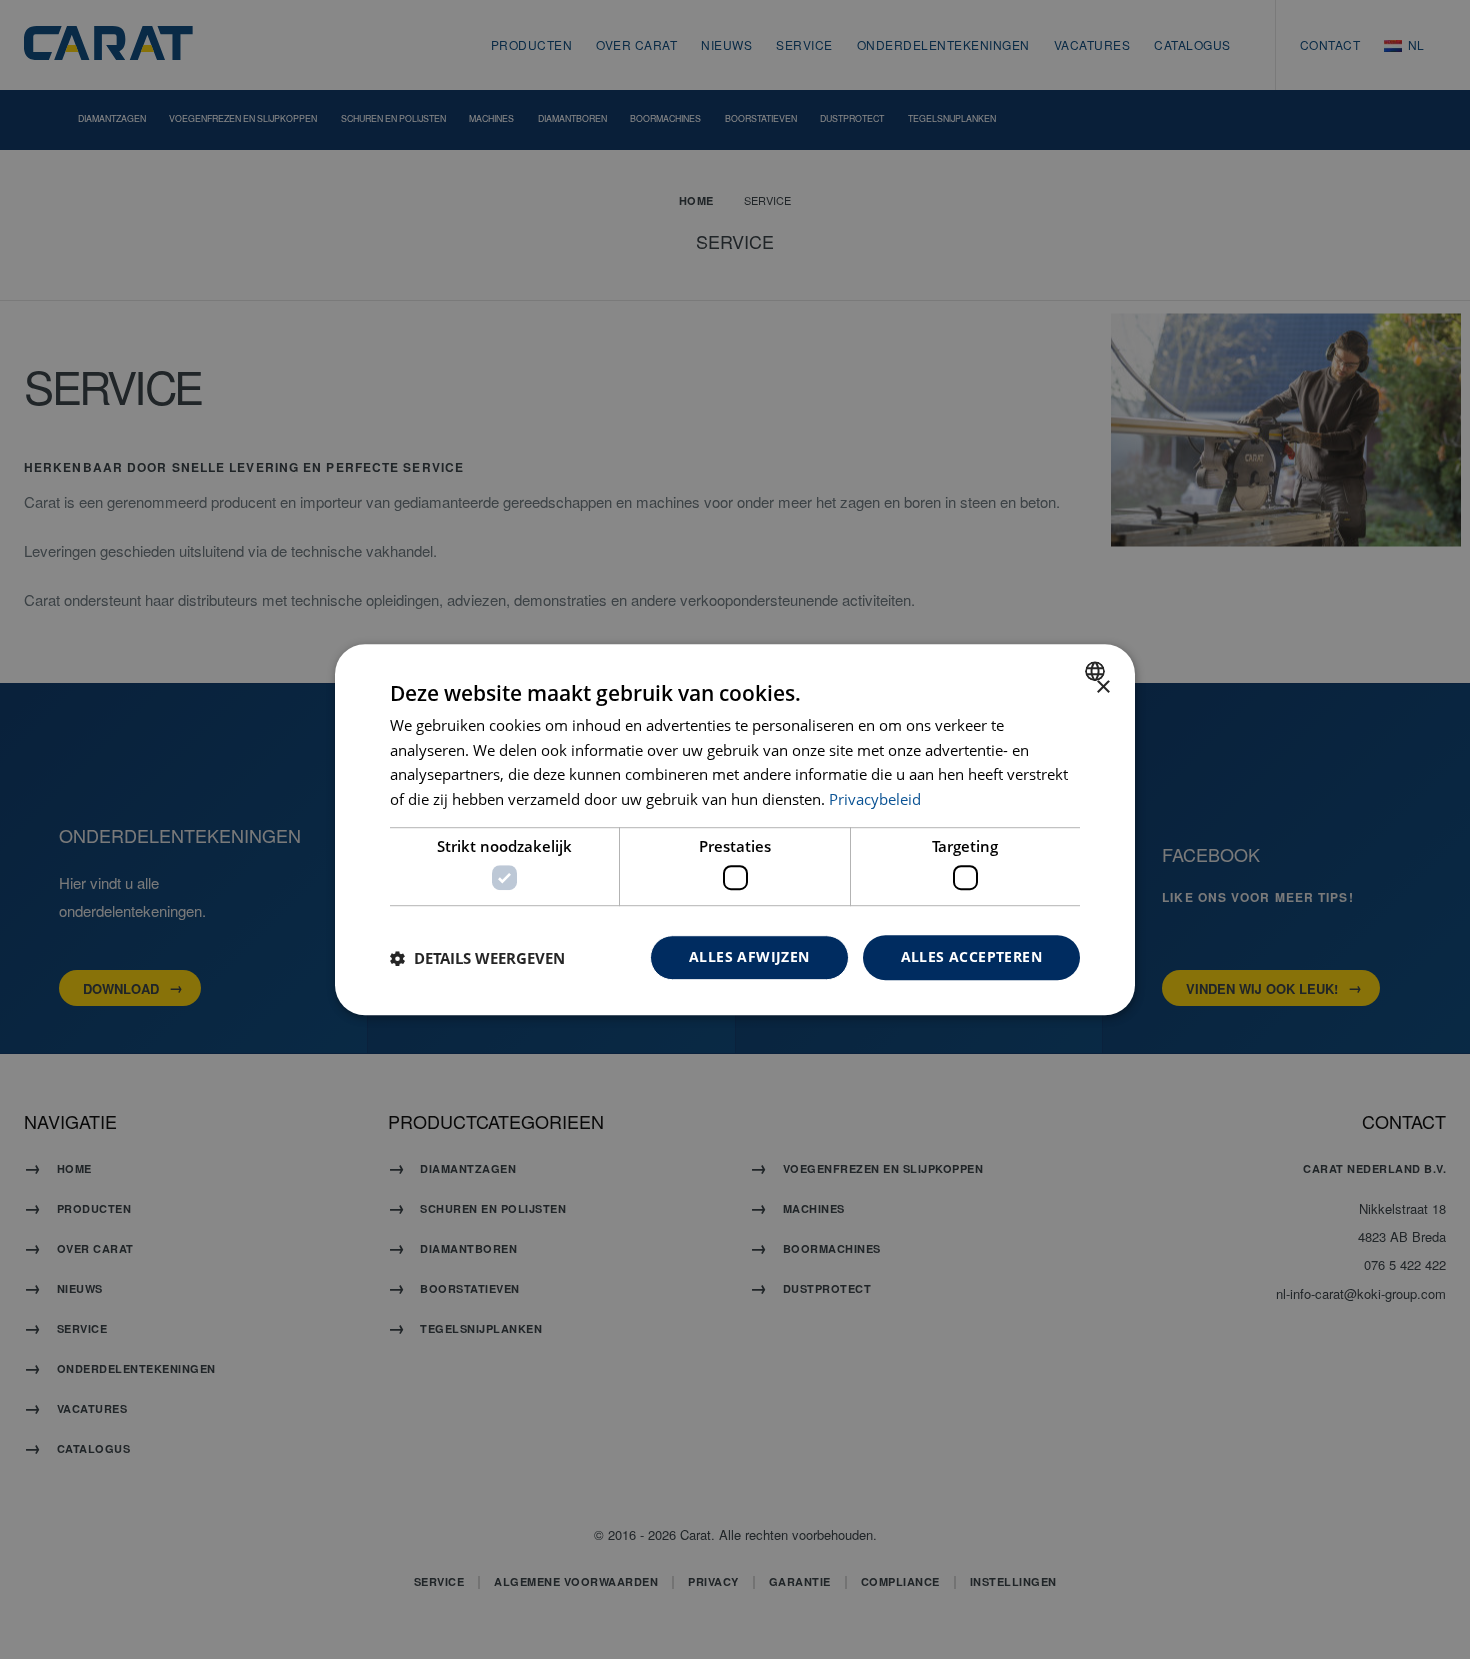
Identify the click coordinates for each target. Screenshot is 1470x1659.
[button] (477, 958)
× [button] (1102, 687)
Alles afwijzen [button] (749, 957)
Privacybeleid (875, 799)
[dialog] (735, 830)
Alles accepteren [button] (971, 957)
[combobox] (1097, 671)
